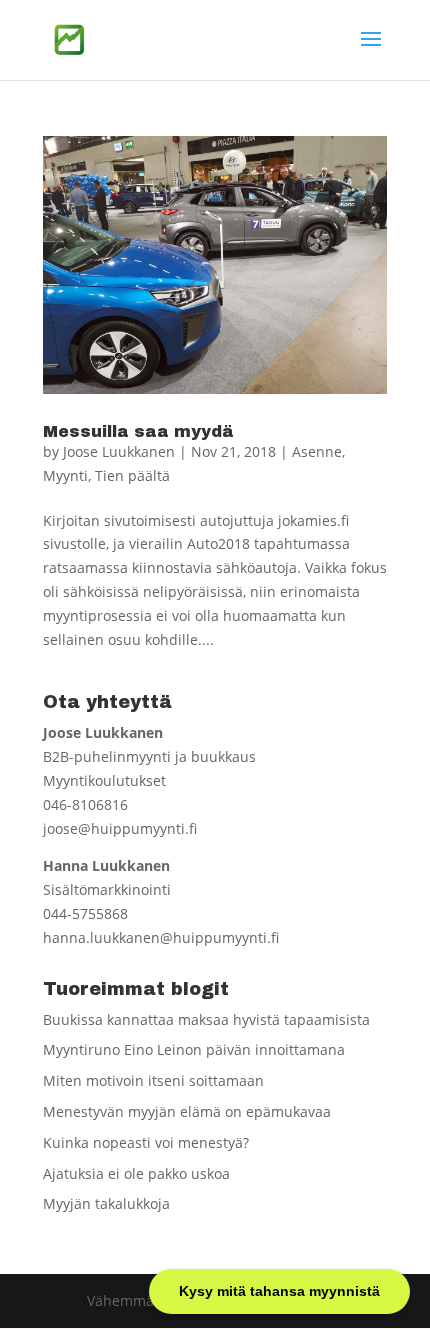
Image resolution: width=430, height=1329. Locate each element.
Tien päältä (132, 475)
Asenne (317, 451)
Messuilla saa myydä (138, 431)
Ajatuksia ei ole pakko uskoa (136, 1173)
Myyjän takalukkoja (106, 1203)
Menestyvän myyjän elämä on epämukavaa (187, 1111)
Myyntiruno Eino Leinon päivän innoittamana (194, 1049)
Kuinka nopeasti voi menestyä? (146, 1142)
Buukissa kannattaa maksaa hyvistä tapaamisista (206, 1019)
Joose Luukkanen (119, 451)
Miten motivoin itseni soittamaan (153, 1080)
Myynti (65, 475)
